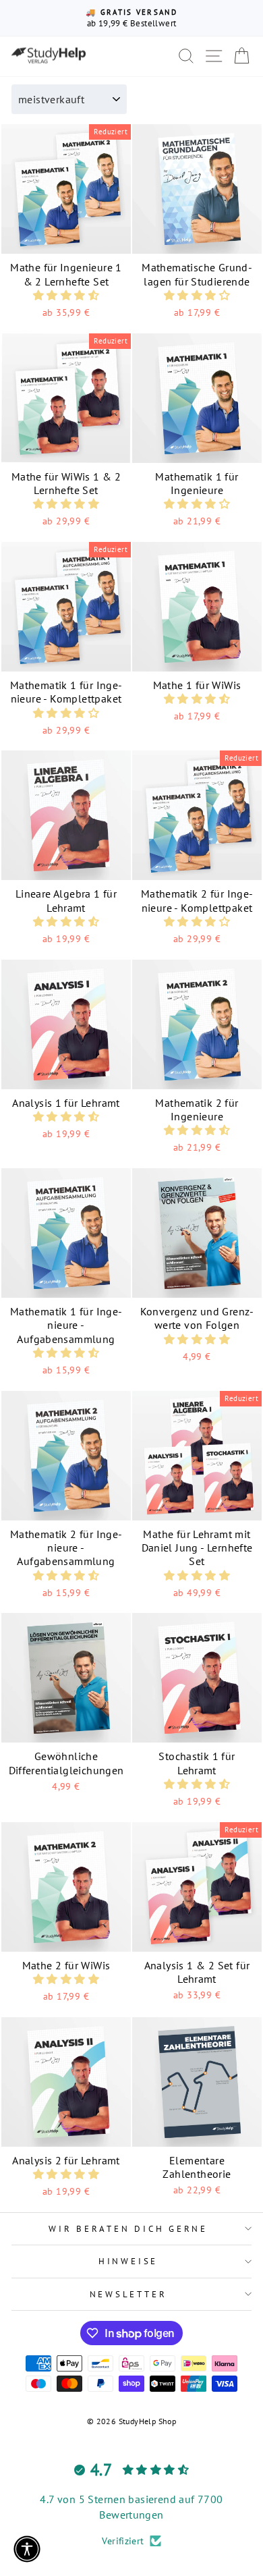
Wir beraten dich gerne (128, 2228)
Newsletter (128, 2294)
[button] (66, 295)
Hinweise (128, 2261)
